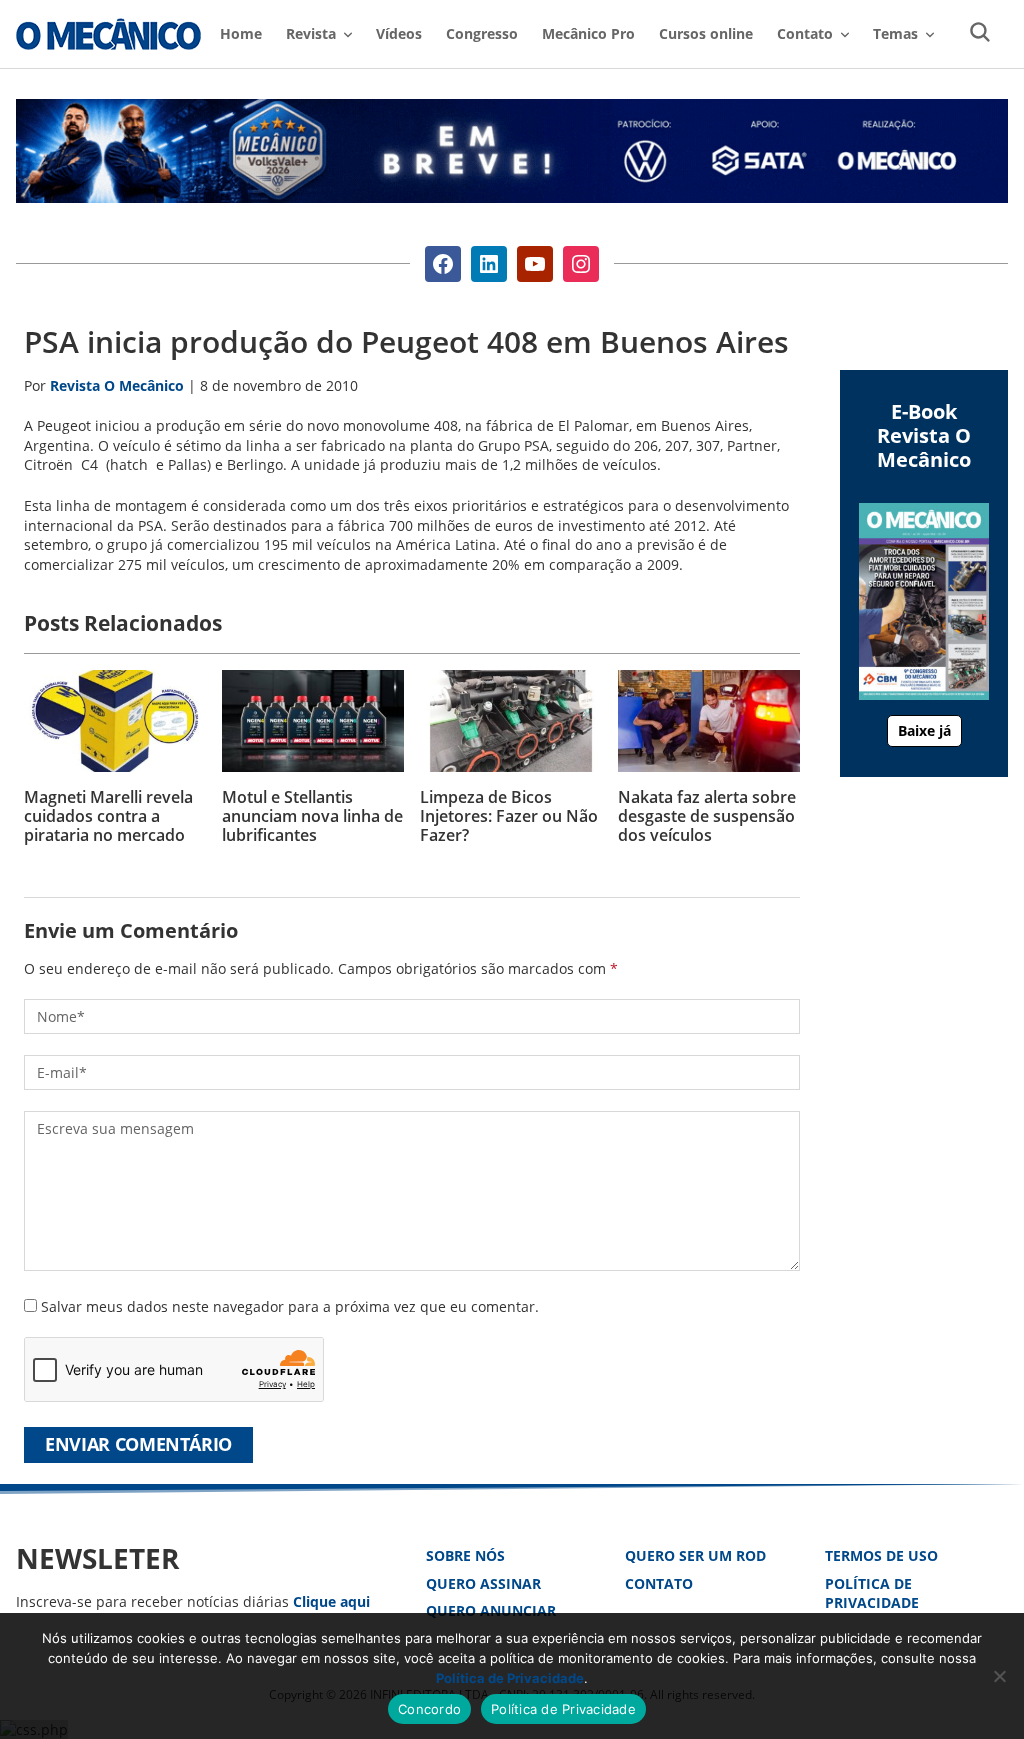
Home (241, 33)
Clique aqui (331, 1601)
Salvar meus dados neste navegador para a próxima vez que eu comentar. (290, 1306)
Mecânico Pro (588, 33)
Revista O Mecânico (108, 34)
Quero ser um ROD (695, 1555)
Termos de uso (881, 1555)
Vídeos (399, 33)
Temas (895, 33)
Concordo (429, 1709)
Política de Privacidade (872, 1593)
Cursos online (706, 33)
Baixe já (924, 730)
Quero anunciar (491, 1610)
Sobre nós (465, 1555)
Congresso (482, 33)
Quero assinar (483, 1583)
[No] (999, 1676)
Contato (659, 1583)
